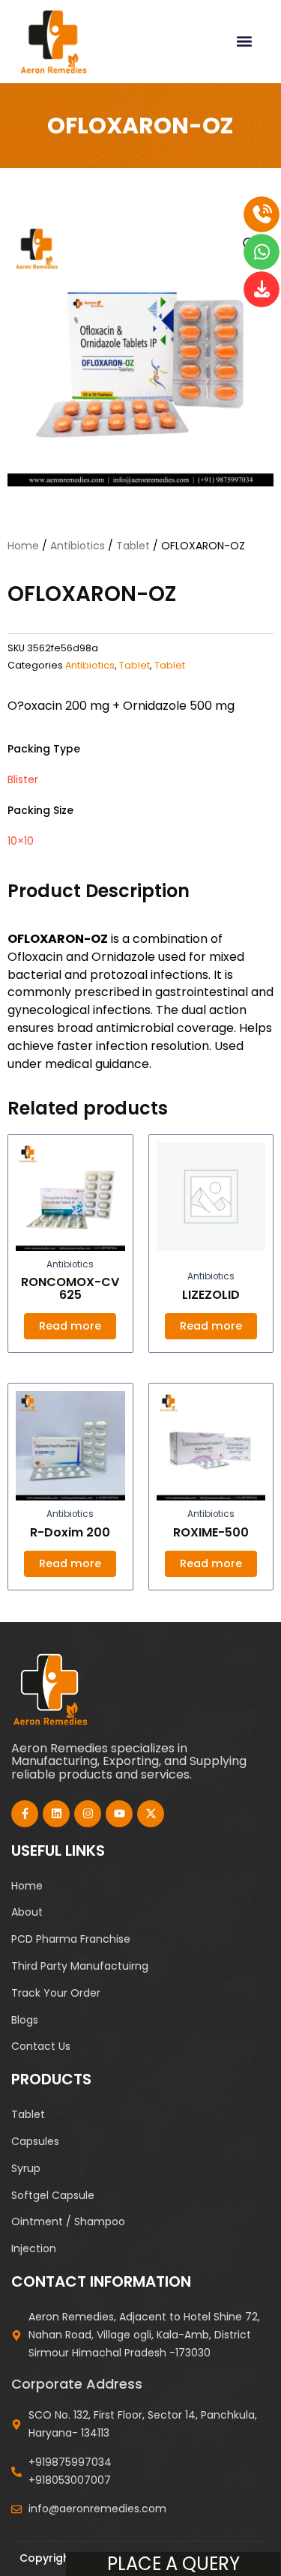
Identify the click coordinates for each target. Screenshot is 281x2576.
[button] (244, 42)
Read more (70, 1326)
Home (23, 546)
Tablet (133, 546)
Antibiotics (78, 546)
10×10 (21, 841)
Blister (23, 779)
